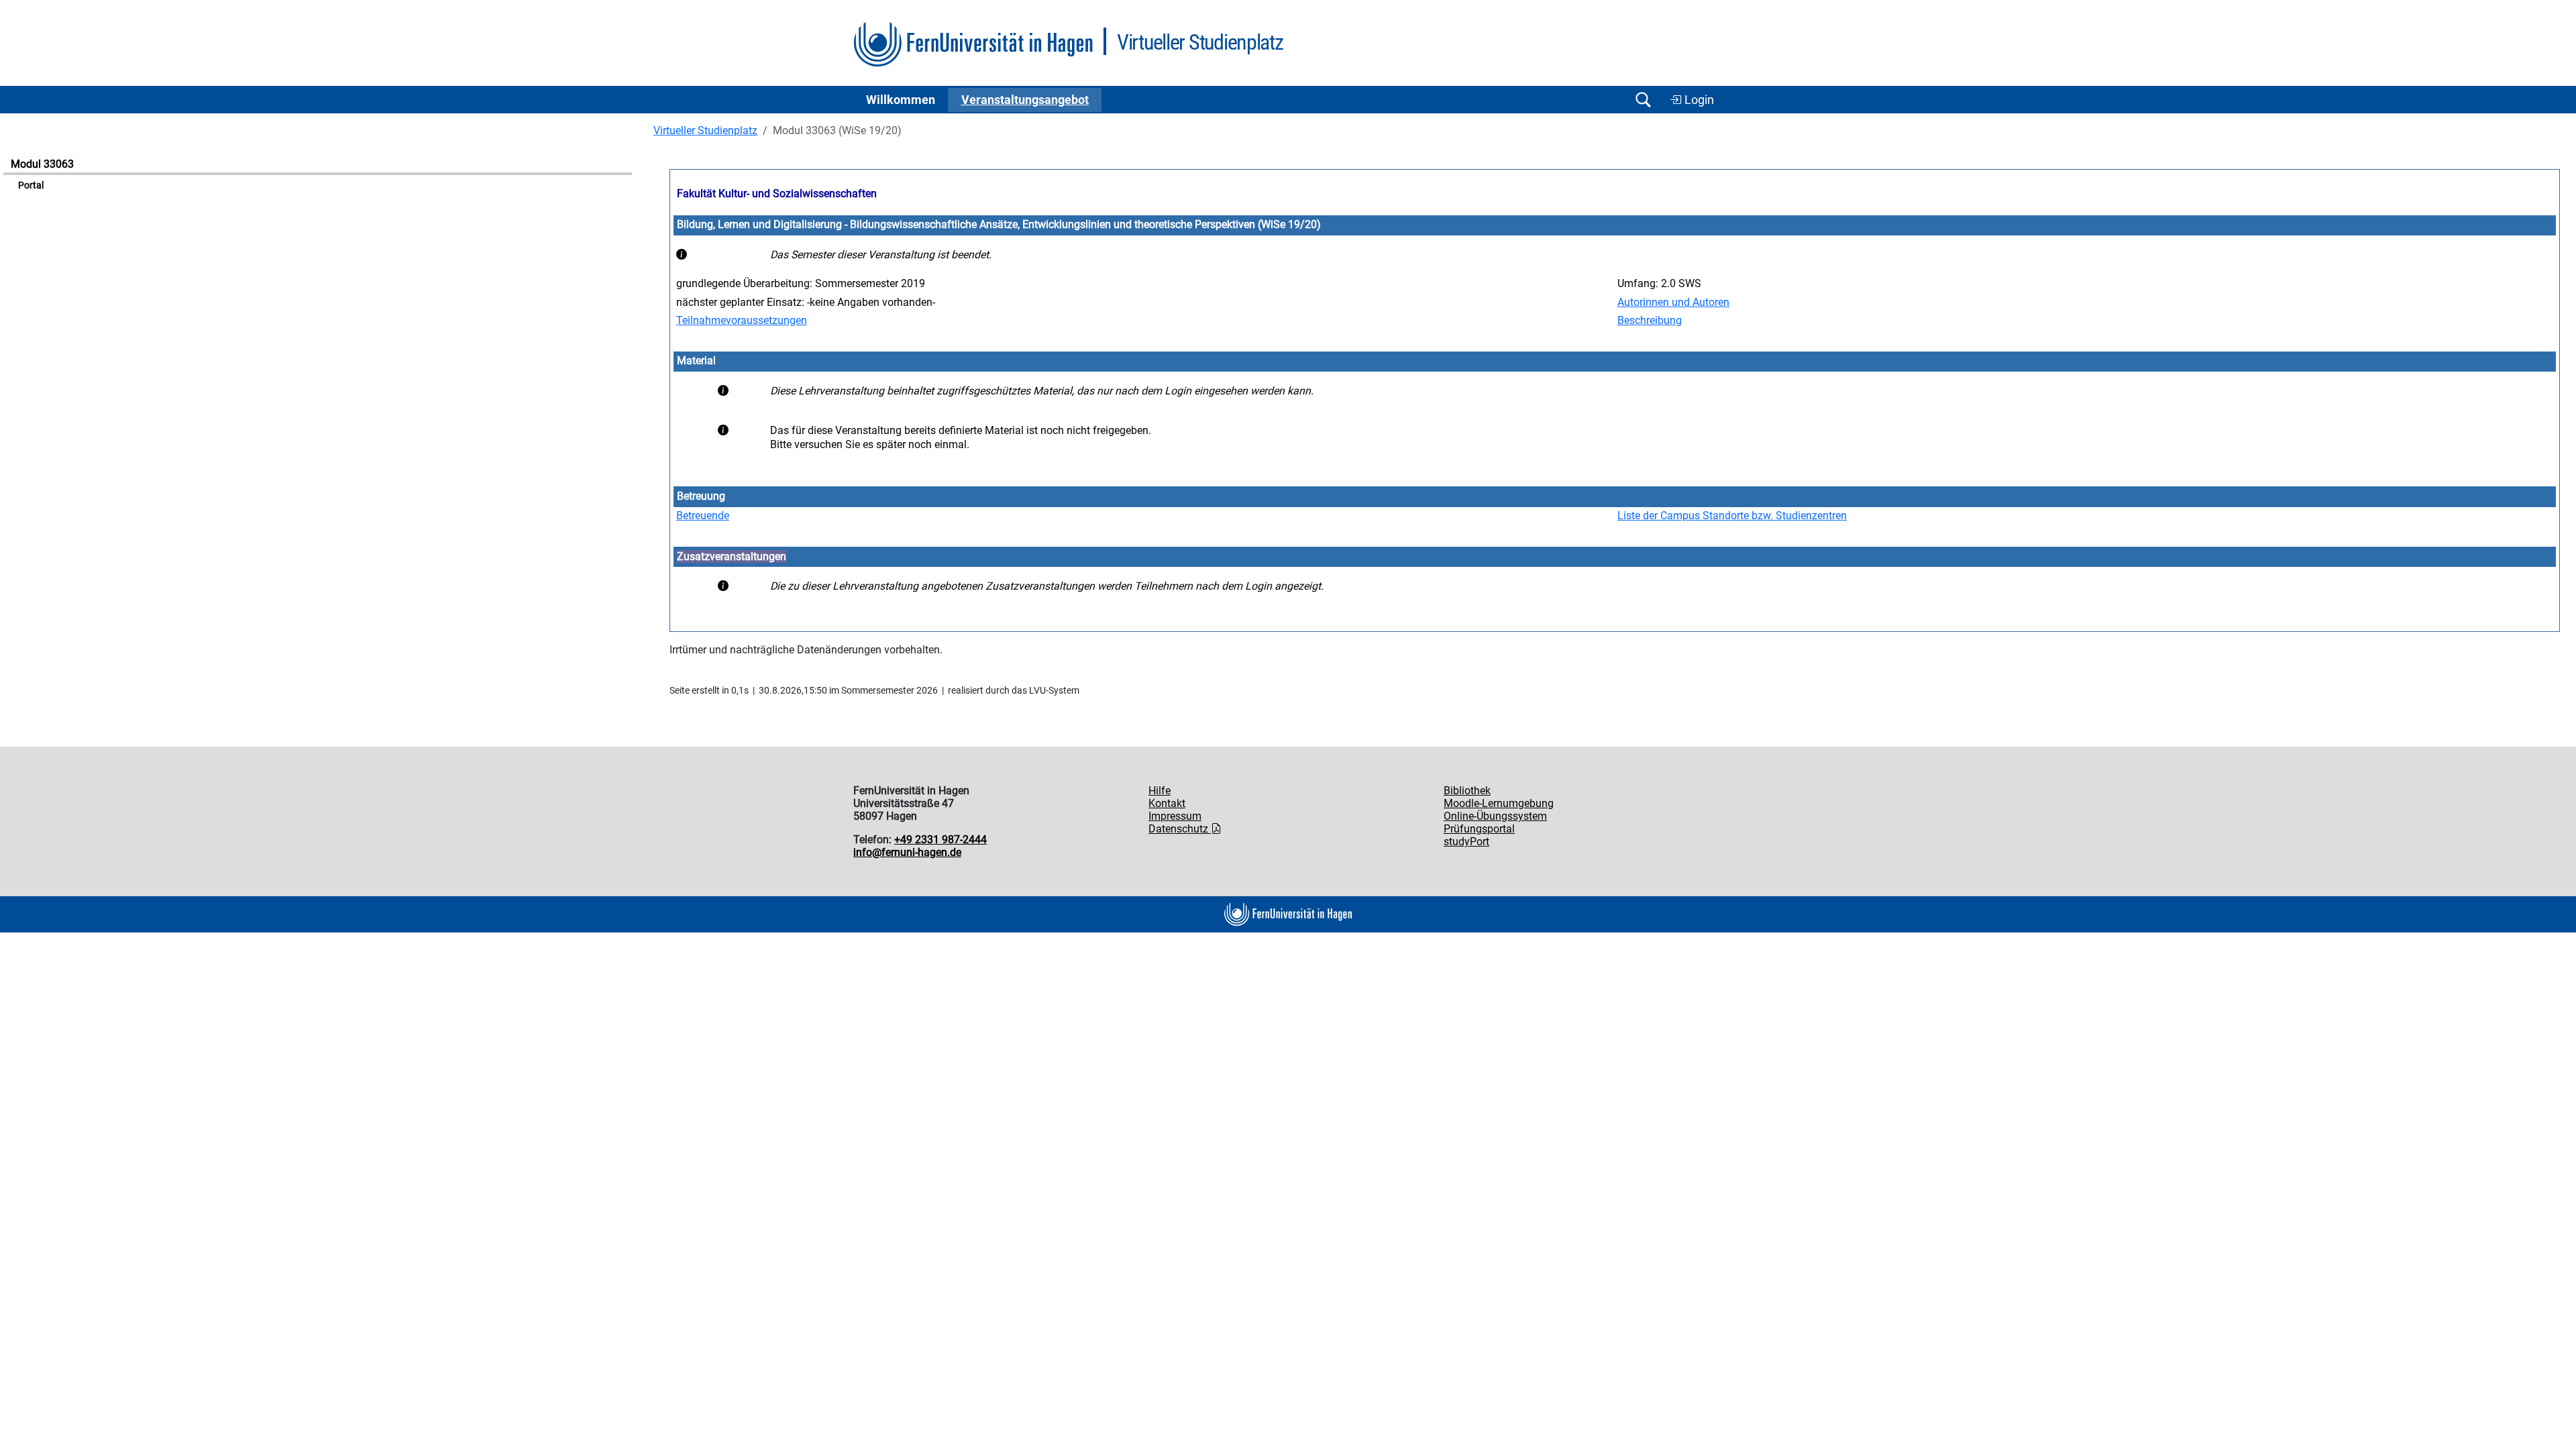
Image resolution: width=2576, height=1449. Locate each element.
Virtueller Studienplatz (705, 130)
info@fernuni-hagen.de (907, 852)
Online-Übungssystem (1495, 816)
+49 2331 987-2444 (941, 840)
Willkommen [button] (901, 100)
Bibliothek (1467, 791)
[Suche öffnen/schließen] (1643, 100)
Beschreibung (1650, 320)
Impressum (1175, 816)
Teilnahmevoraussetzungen (742, 320)
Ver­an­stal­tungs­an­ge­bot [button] (1025, 100)
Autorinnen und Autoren (1673, 302)
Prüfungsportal (1479, 829)
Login (1698, 100)
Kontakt (1167, 803)
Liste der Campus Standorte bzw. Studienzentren (1732, 516)
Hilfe (1160, 791)
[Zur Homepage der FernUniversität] (973, 45)
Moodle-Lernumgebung (1499, 803)
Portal (31, 185)
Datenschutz (1180, 829)
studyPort (1466, 842)
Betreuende (703, 516)
